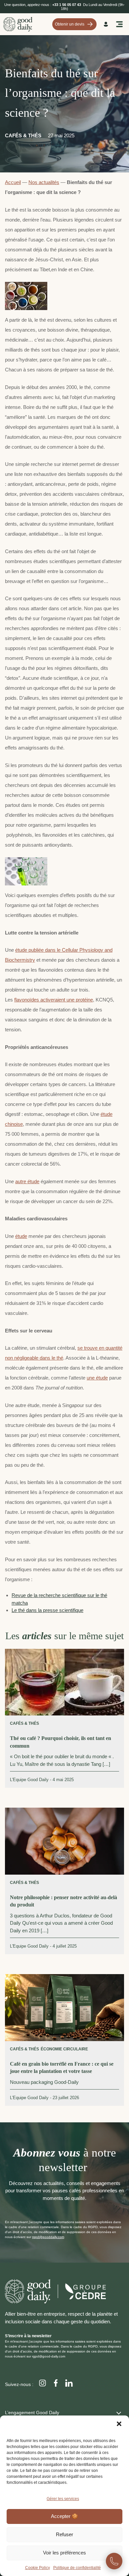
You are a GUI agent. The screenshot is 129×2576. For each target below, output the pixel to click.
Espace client (107, 24)
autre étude (27, 1181)
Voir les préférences (64, 2553)
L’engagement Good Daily (32, 2413)
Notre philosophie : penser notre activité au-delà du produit (64, 1901)
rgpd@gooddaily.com (48, 2237)
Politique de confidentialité (77, 2568)
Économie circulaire (64, 2049)
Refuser (64, 2534)
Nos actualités (44, 182)
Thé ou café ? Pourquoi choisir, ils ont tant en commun (61, 1742)
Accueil (13, 182)
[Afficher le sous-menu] (119, 2412)
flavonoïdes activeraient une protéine (54, 1000)
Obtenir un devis (70, 24)
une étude (97, 1378)
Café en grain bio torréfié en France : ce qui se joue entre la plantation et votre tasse (62, 2067)
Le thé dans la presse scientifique (47, 1610)
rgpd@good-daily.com (49, 2356)
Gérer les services (63, 2499)
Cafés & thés (23, 135)
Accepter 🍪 (64, 2516)
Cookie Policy (38, 2568)
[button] (119, 2424)
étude (21, 1236)
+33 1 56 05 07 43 (67, 5)
